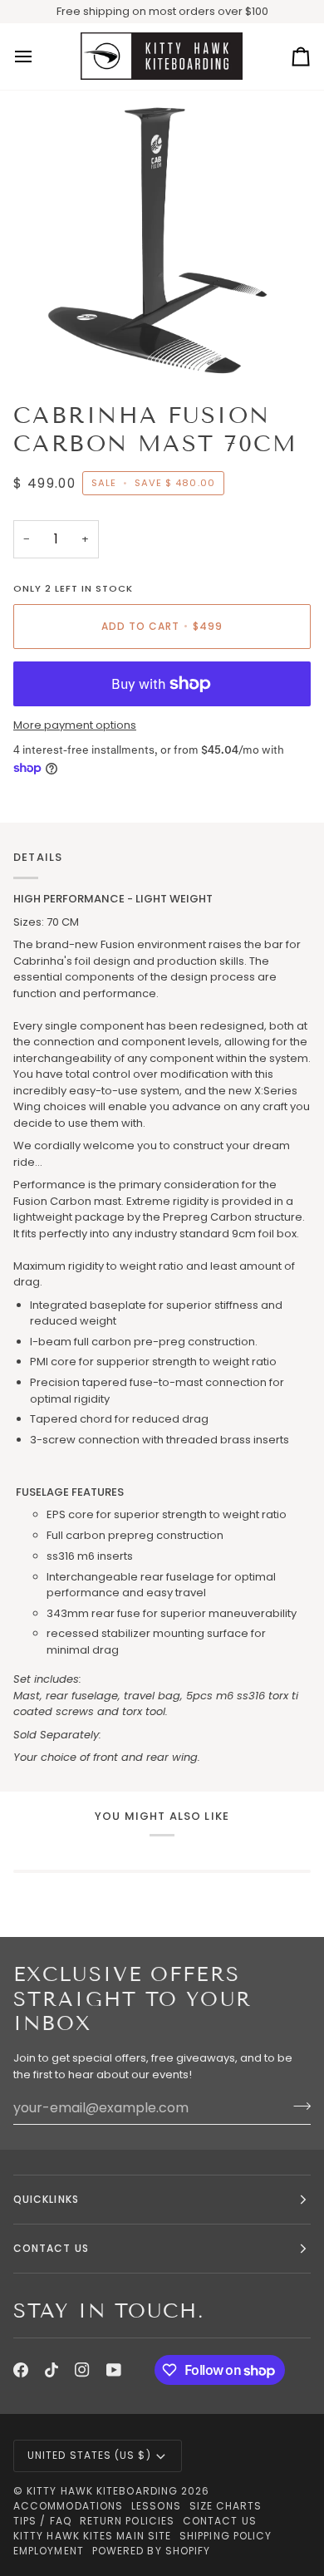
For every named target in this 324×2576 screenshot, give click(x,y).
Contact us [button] (51, 2248)
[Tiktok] (52, 2370)
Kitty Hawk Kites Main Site (92, 2536)
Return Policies (127, 2521)
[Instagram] (82, 2370)
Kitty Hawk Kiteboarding (102, 2491)
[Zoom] (55, 346)
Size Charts (226, 2506)
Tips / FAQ (42, 2521)
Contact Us (220, 2521)
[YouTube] (114, 2370)
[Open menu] (38, 57)
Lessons (156, 2506)
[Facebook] (21, 2370)
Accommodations (68, 2506)
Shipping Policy (226, 2536)
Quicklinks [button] (46, 2199)
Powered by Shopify (151, 2551)
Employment (49, 2551)
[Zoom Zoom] (162, 239)
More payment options (75, 725)
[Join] (297, 2106)
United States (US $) (89, 2455)
